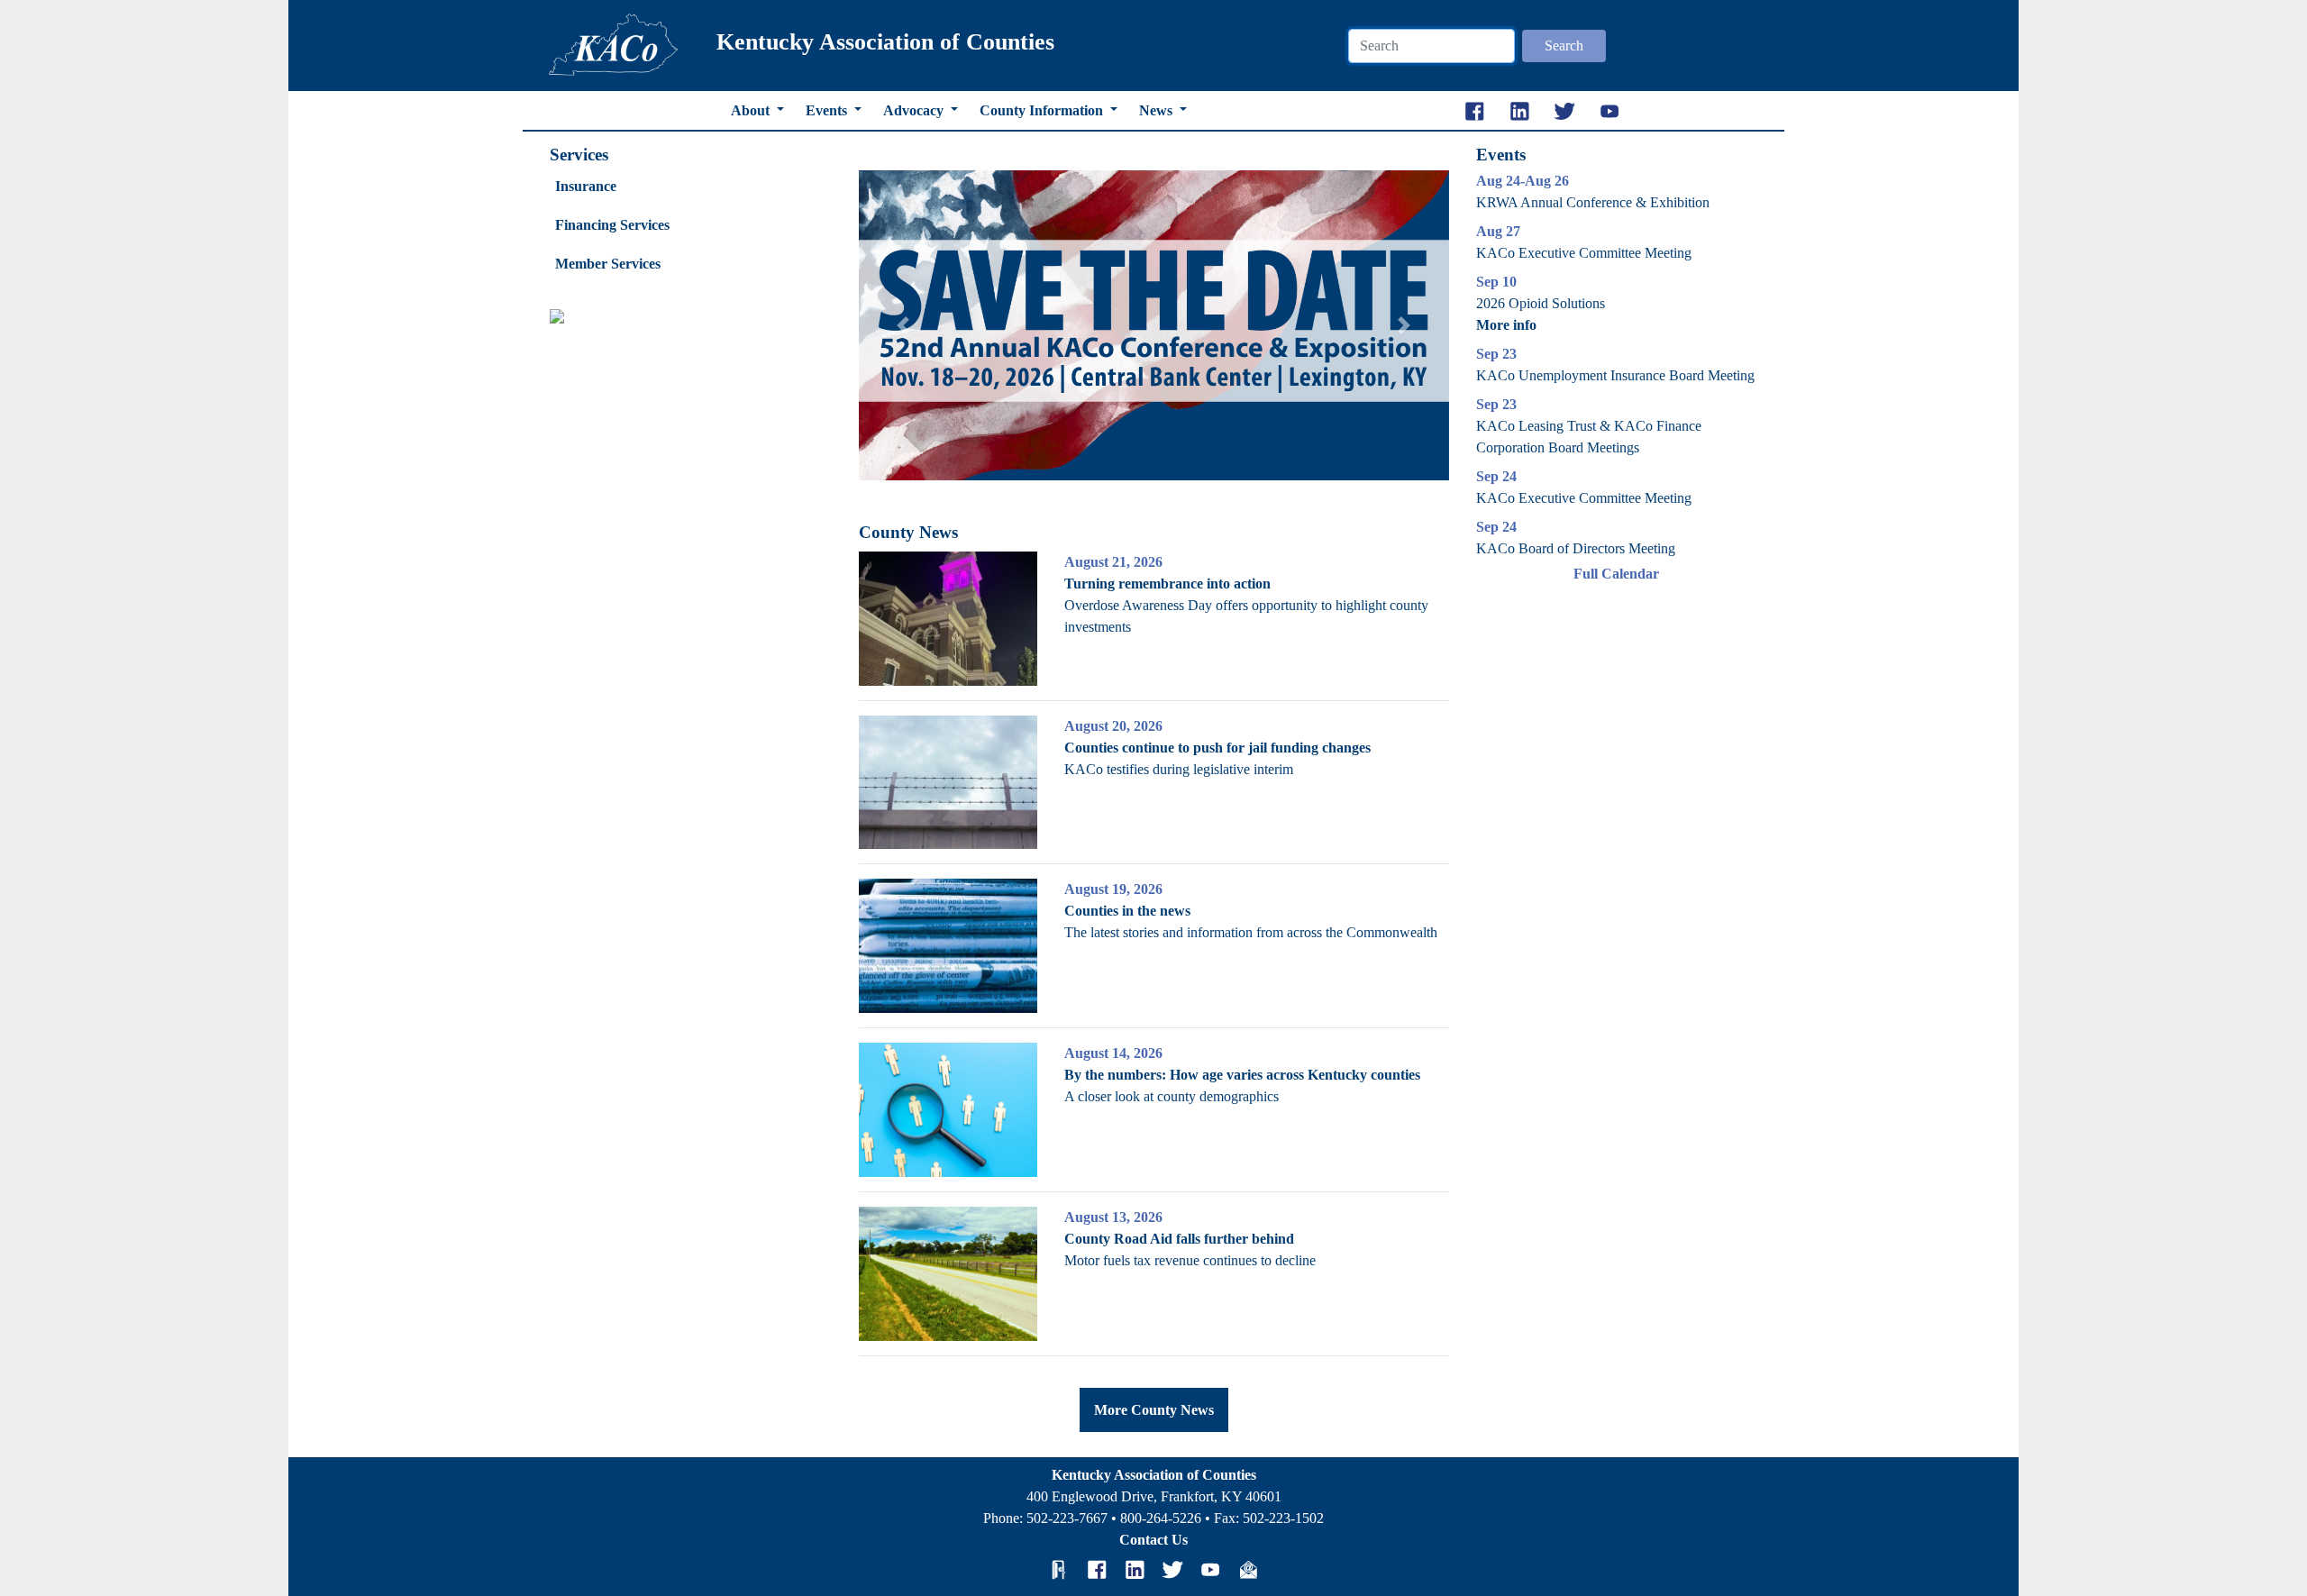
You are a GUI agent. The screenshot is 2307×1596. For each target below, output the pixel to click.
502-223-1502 (1283, 1518)
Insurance (586, 186)
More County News (1154, 1410)
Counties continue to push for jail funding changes (1217, 748)
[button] (903, 325)
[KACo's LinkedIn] (1135, 1570)
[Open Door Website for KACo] (1059, 1570)
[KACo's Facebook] (1097, 1570)
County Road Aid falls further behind (1179, 1239)
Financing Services (612, 225)
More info (1506, 325)
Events (828, 110)
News (1158, 110)
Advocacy (915, 110)
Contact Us (1153, 1540)
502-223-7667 (1067, 1518)
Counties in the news (1127, 911)
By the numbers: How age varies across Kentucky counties (1242, 1075)
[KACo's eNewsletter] (1248, 1570)
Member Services (608, 264)
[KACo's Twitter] (1172, 1570)
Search (1564, 46)
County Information (1043, 110)
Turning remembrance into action (1167, 584)
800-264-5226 (1161, 1518)
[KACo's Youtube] (1210, 1570)
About (752, 110)
